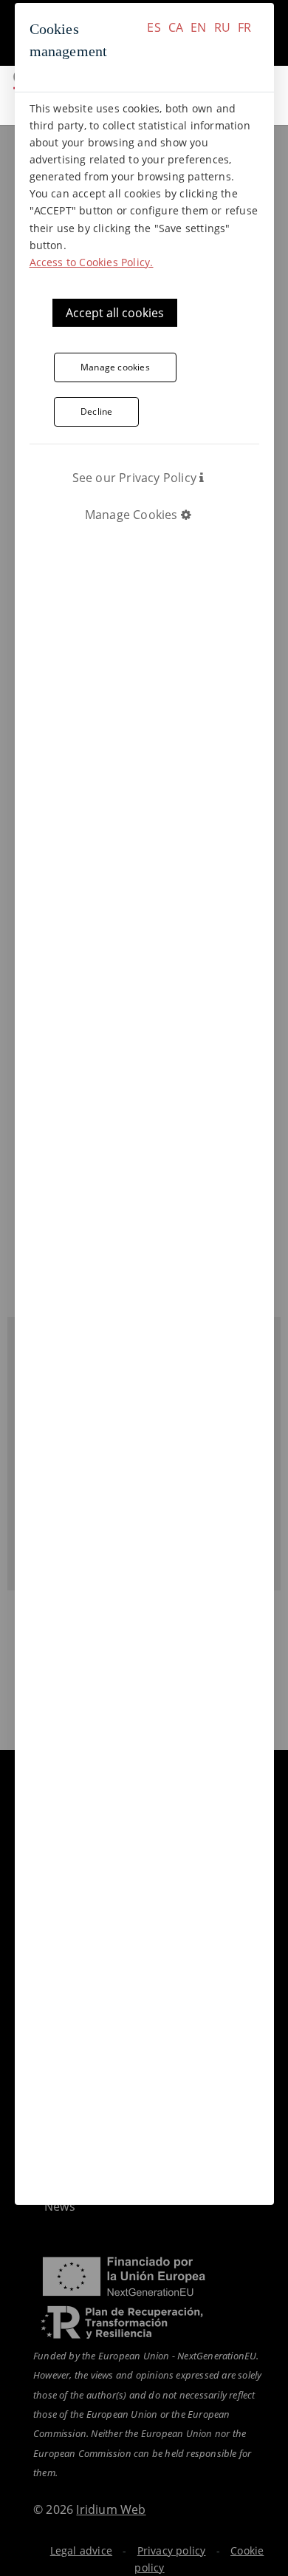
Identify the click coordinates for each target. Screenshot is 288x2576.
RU (222, 27)
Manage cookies (115, 367)
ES (154, 27)
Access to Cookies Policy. (92, 262)
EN (198, 27)
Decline (96, 411)
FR (244, 27)
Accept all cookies (115, 313)
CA (176, 27)
